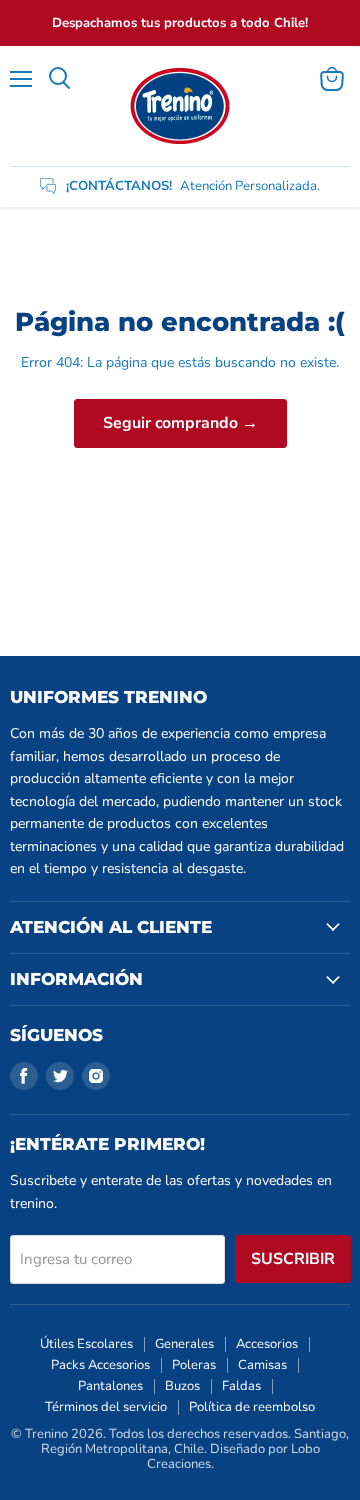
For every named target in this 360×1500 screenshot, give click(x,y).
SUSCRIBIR (293, 1259)
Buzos (182, 1386)
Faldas (241, 1386)
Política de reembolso (252, 1407)
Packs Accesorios (100, 1365)
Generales (184, 1344)
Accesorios (267, 1344)
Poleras (194, 1365)
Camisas (262, 1365)
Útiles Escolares (86, 1344)
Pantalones (110, 1386)
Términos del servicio (106, 1407)
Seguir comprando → (180, 423)
